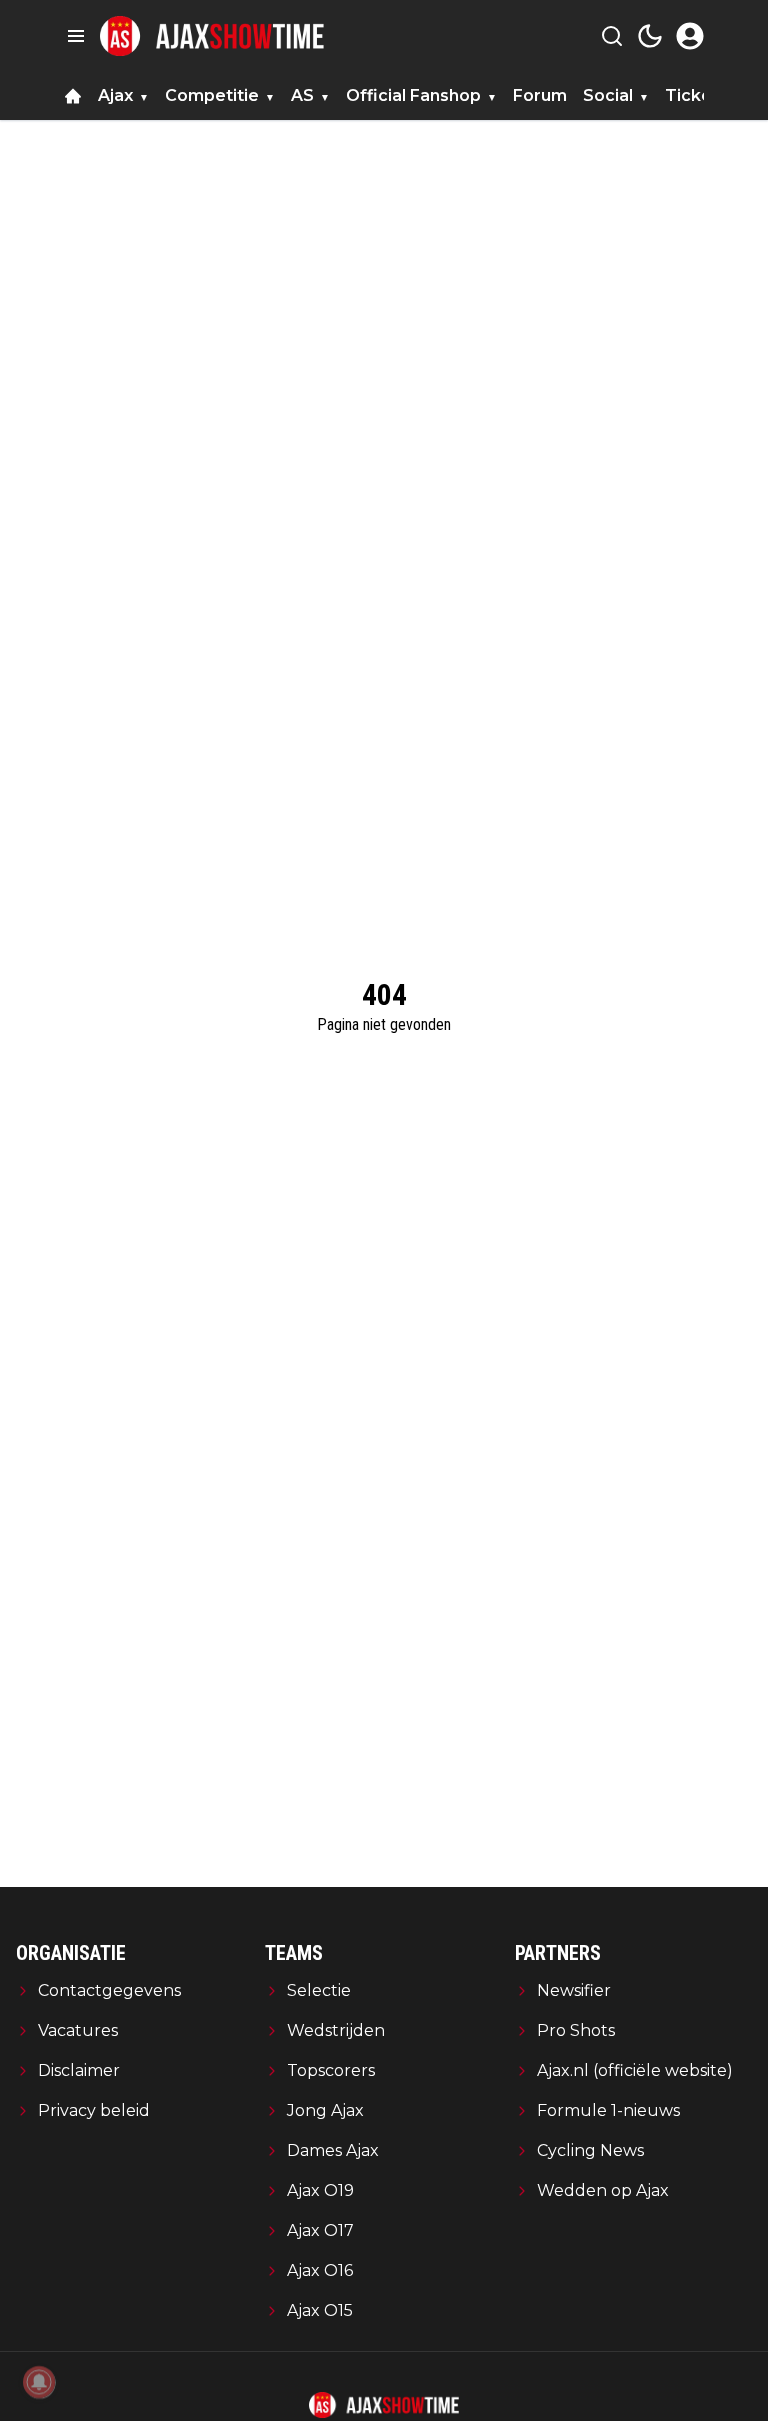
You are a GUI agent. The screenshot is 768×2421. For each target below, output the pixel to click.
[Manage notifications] (39, 2382)
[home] (73, 96)
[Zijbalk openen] (76, 36)
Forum (540, 95)
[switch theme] (650, 36)
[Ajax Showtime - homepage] (212, 36)
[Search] (612, 36)
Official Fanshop (413, 95)
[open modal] (690, 36)
